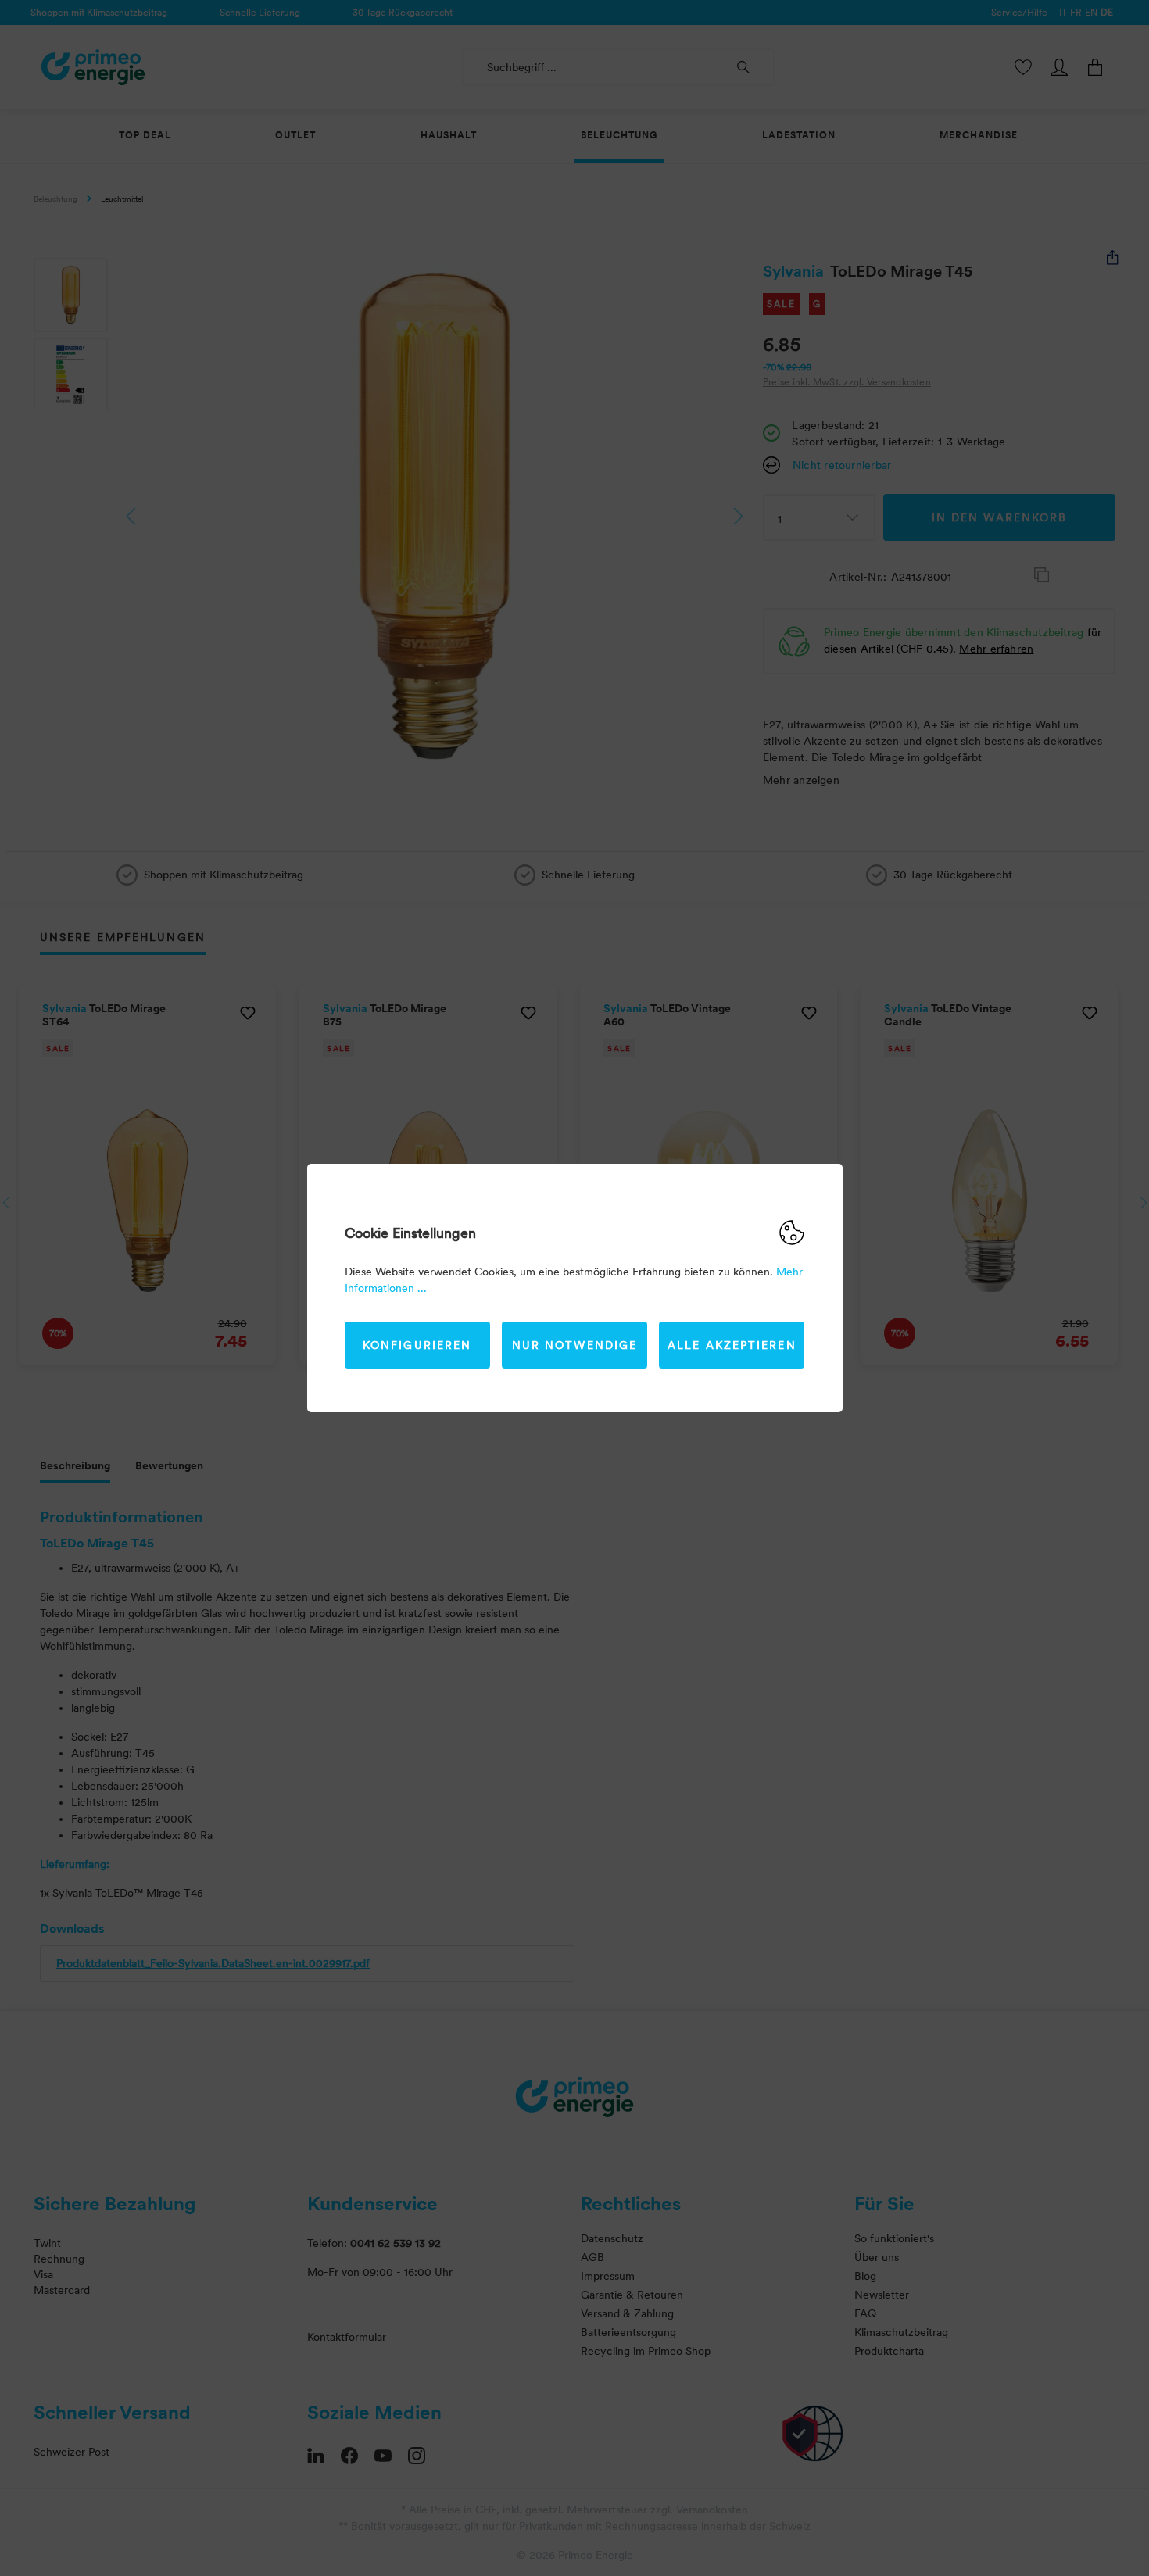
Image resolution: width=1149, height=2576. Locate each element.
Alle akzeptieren (732, 1345)
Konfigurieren (417, 1345)
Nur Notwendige (574, 1345)
